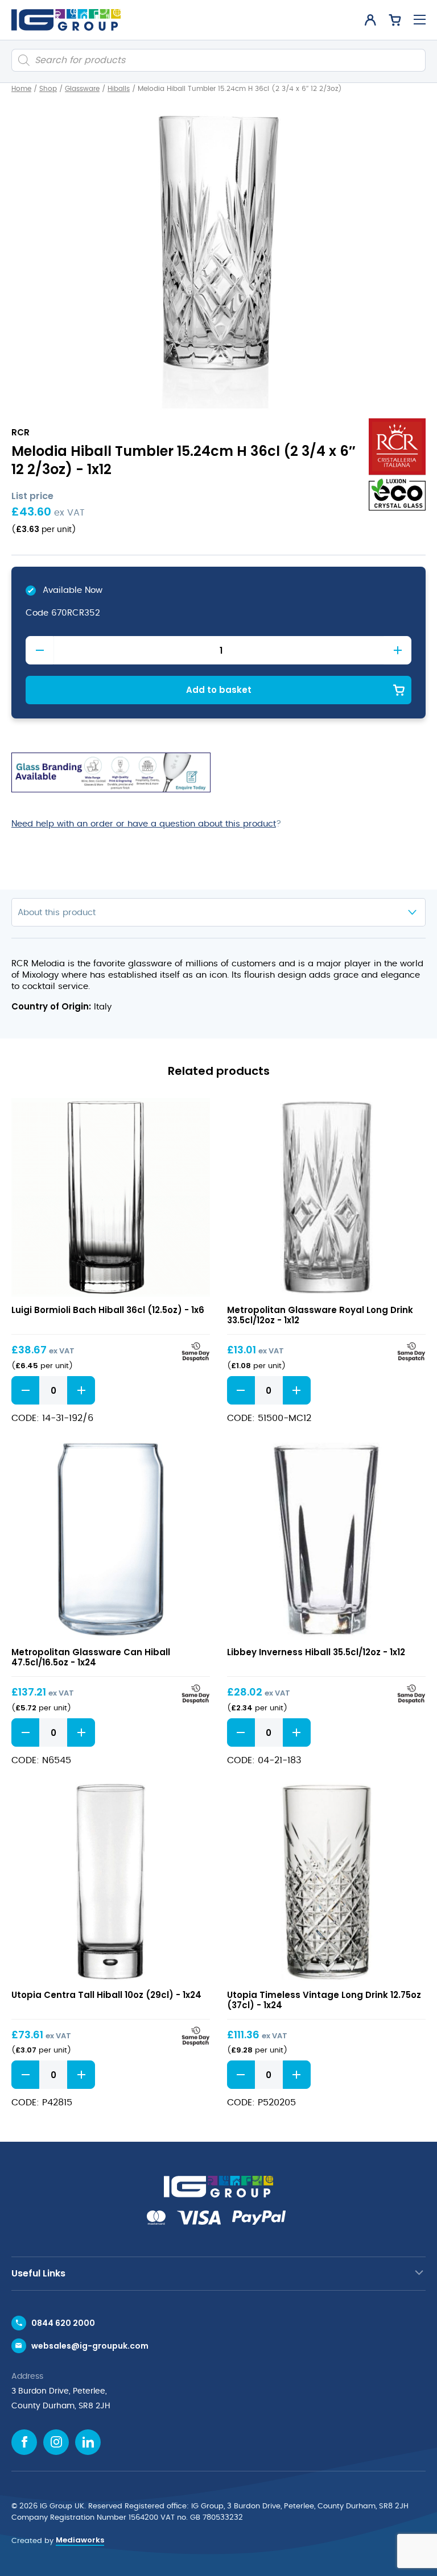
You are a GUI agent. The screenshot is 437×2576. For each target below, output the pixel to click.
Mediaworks (80, 2540)
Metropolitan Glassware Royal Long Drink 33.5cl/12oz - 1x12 (320, 1315)
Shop (48, 89)
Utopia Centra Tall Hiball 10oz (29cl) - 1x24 (106, 1995)
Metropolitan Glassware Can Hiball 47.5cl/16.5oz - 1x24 (91, 1657)
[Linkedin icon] (88, 2442)
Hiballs (119, 89)
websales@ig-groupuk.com (90, 2346)
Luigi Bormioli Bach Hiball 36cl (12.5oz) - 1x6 (108, 1310)
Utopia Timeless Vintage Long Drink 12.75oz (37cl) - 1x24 (324, 2000)
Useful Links (38, 2273)
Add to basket (219, 690)
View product (111, 1197)
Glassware (82, 89)
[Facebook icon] (24, 2442)
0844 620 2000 (63, 2323)
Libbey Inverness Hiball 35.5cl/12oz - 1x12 (316, 1652)
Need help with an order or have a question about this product (144, 824)
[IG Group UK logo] (66, 20)
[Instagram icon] (56, 2442)
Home (21, 89)
